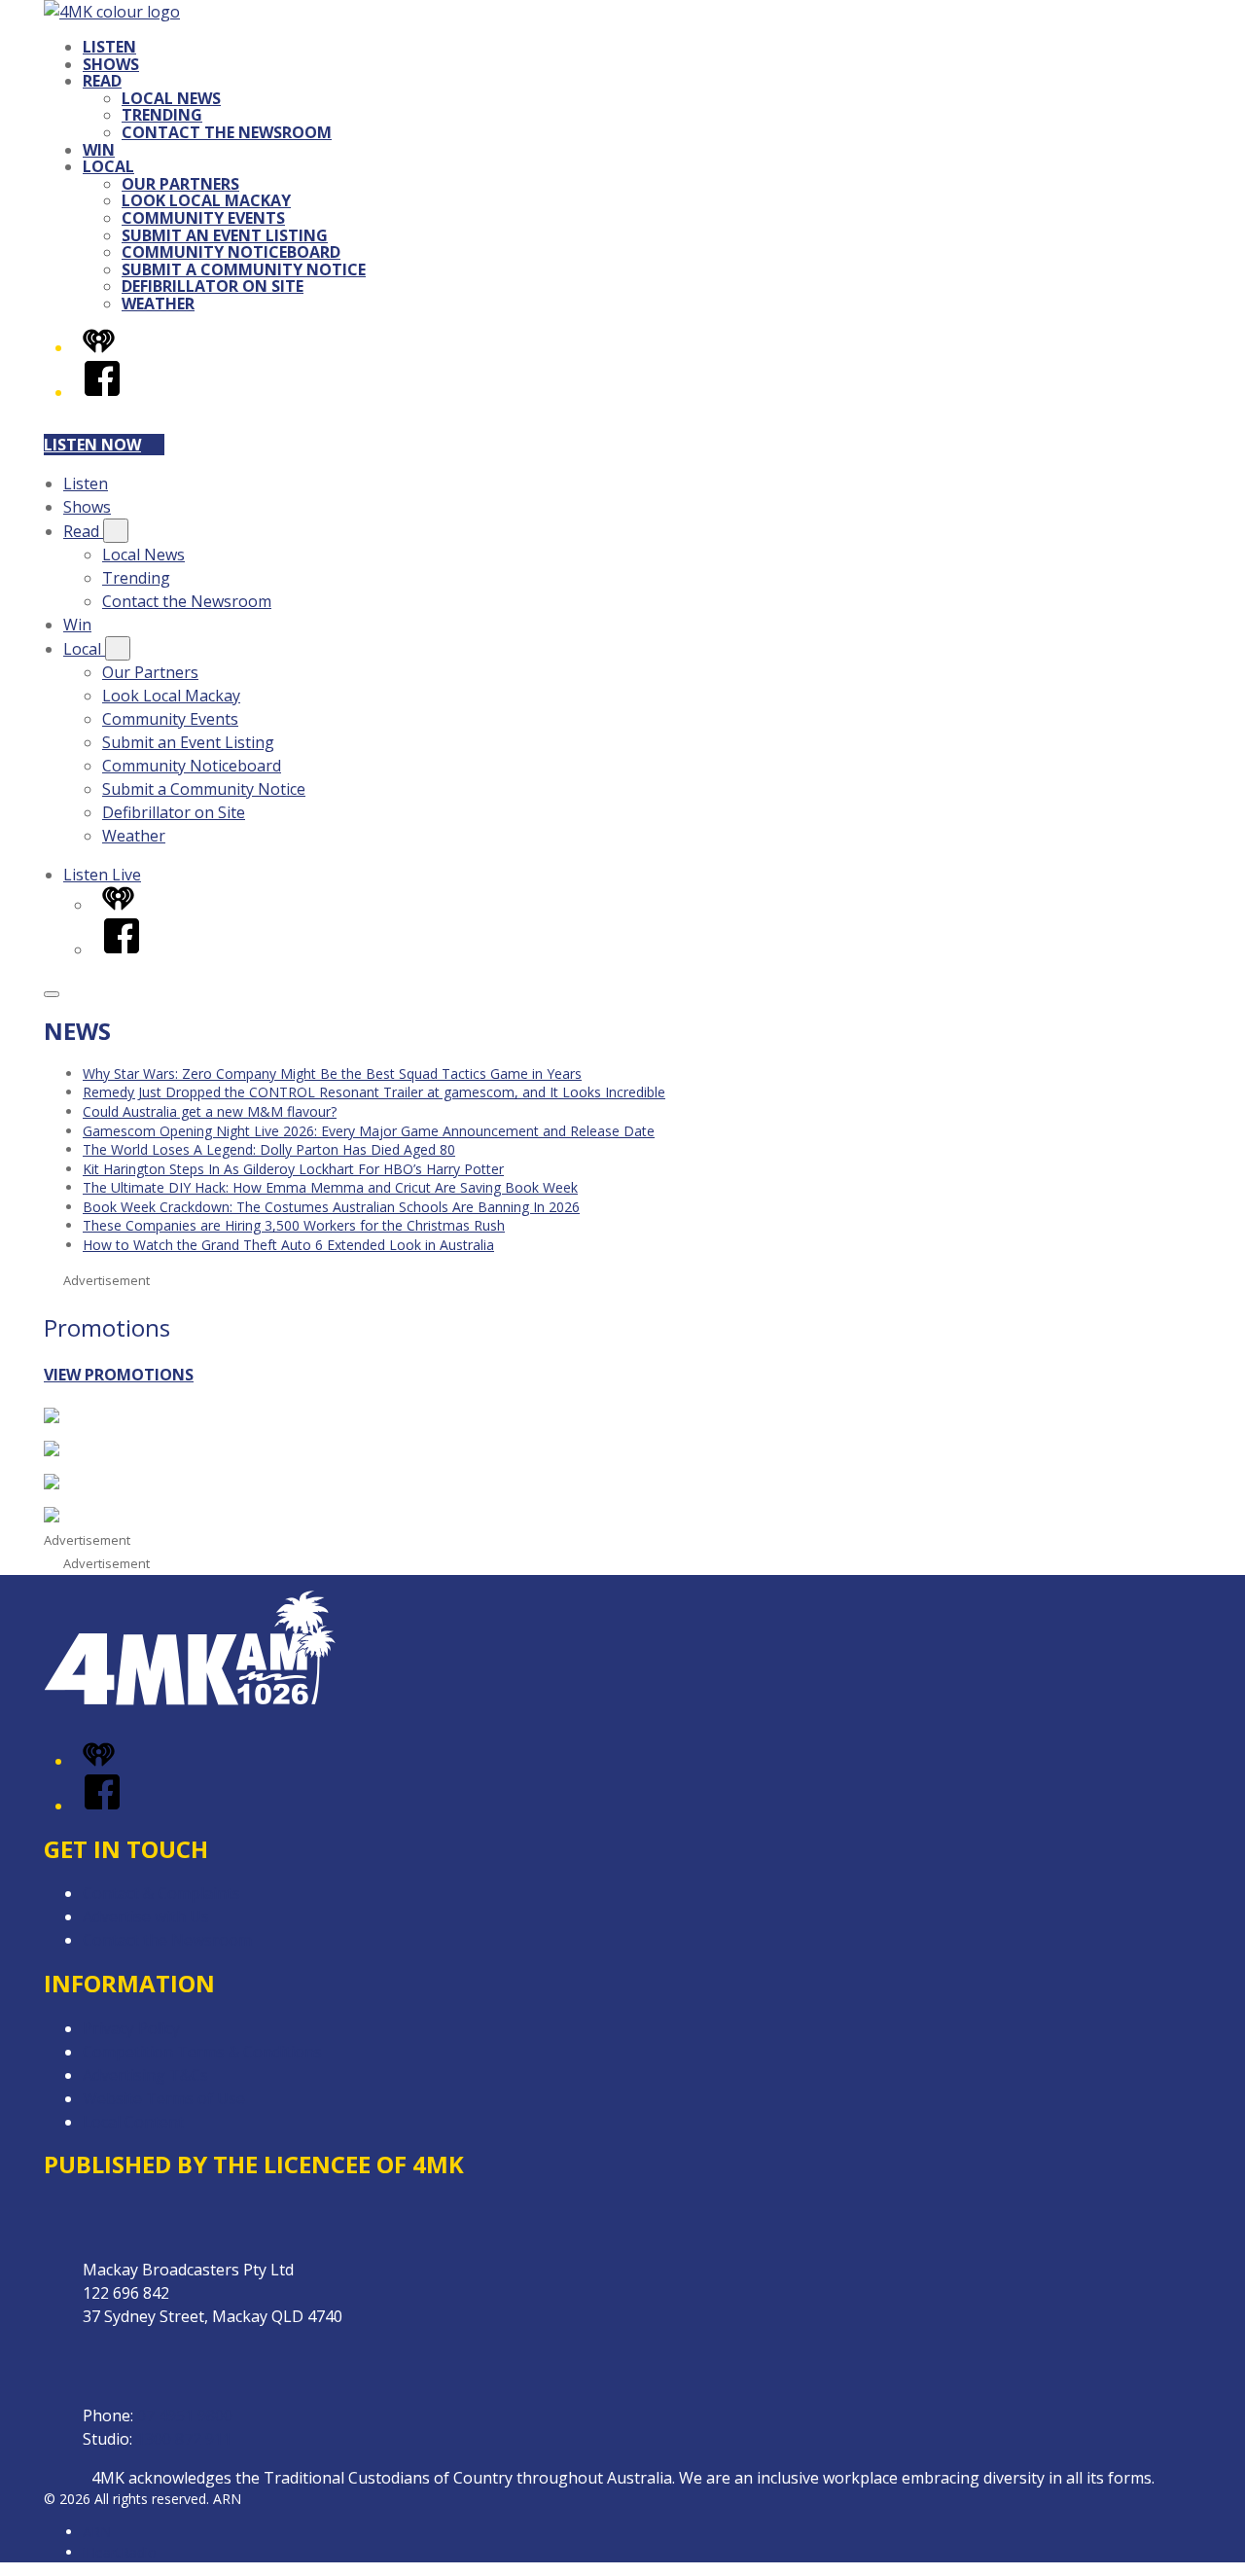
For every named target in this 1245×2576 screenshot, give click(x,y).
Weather (158, 304)
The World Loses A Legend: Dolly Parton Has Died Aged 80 (269, 1149)
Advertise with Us (146, 1916)
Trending (162, 115)
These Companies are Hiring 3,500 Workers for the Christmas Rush (294, 1225)
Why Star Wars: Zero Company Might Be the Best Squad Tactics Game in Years (332, 1073)
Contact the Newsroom (227, 132)
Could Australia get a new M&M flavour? (210, 1111)
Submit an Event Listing (225, 235)
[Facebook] (102, 392)
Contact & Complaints (161, 1893)
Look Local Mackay (206, 200)
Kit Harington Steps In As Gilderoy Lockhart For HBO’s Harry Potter (293, 1169)
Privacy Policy (131, 2028)
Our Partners (180, 184)
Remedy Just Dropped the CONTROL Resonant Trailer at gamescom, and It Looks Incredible (374, 1092)
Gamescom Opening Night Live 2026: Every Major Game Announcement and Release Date (369, 1131)
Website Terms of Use (164, 2098)
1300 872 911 (184, 2439)
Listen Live (102, 875)
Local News (171, 98)
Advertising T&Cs (145, 2075)
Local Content (133, 2122)
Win (99, 150)
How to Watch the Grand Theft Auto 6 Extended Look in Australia (288, 1245)
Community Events (203, 218)
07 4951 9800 (185, 2415)
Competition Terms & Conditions (202, 2052)
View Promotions (119, 1375)
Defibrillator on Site (213, 286)
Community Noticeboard (231, 252)
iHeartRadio (120, 2552)
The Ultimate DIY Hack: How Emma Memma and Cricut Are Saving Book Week (330, 1187)
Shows (111, 64)
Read (102, 81)
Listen (109, 47)
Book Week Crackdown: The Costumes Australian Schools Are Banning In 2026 (331, 1207)
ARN (97, 2532)
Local (108, 166)
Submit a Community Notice (244, 269)
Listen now (92, 445)
